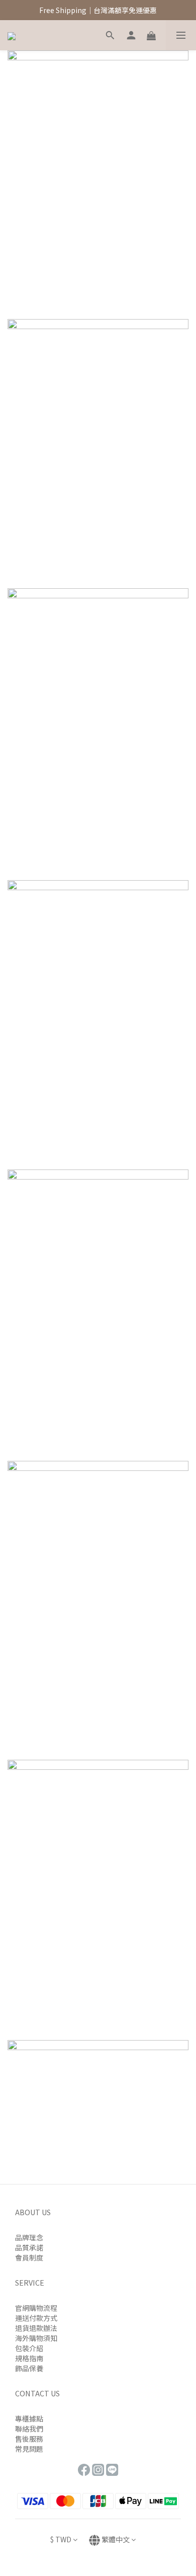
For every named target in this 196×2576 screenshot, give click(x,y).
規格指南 (29, 2358)
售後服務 (29, 2439)
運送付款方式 (36, 2318)
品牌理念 (29, 2237)
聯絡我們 (29, 2429)
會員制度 (29, 2257)
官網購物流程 (36, 2308)
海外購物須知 (36, 2338)
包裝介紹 (29, 2348)
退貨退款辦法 (36, 2328)
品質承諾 (29, 2247)
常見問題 (29, 2449)
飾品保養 (29, 2368)
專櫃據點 (29, 2418)
